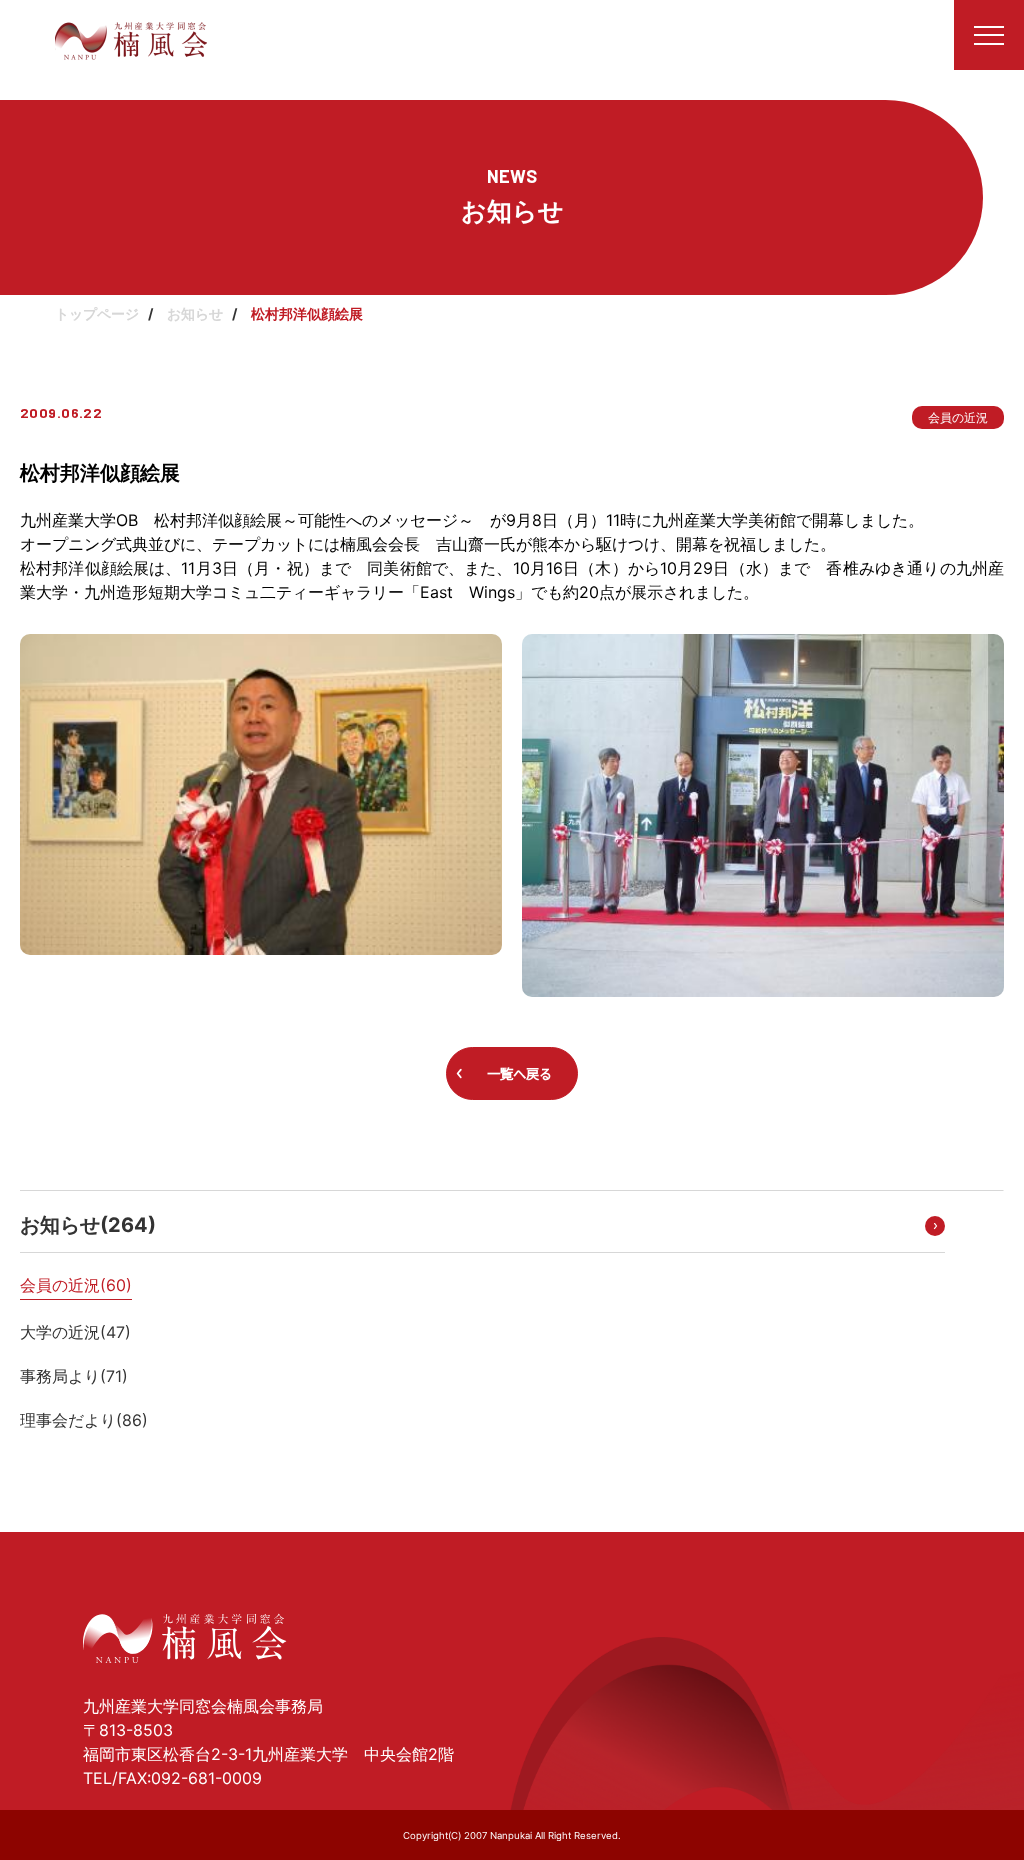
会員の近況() (76, 1285)
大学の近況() (75, 1332)
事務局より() (74, 1376)
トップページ (97, 313)
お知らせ (195, 313)
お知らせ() (88, 1225)
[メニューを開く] (989, 35)
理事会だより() (84, 1420)
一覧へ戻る (519, 1074)
